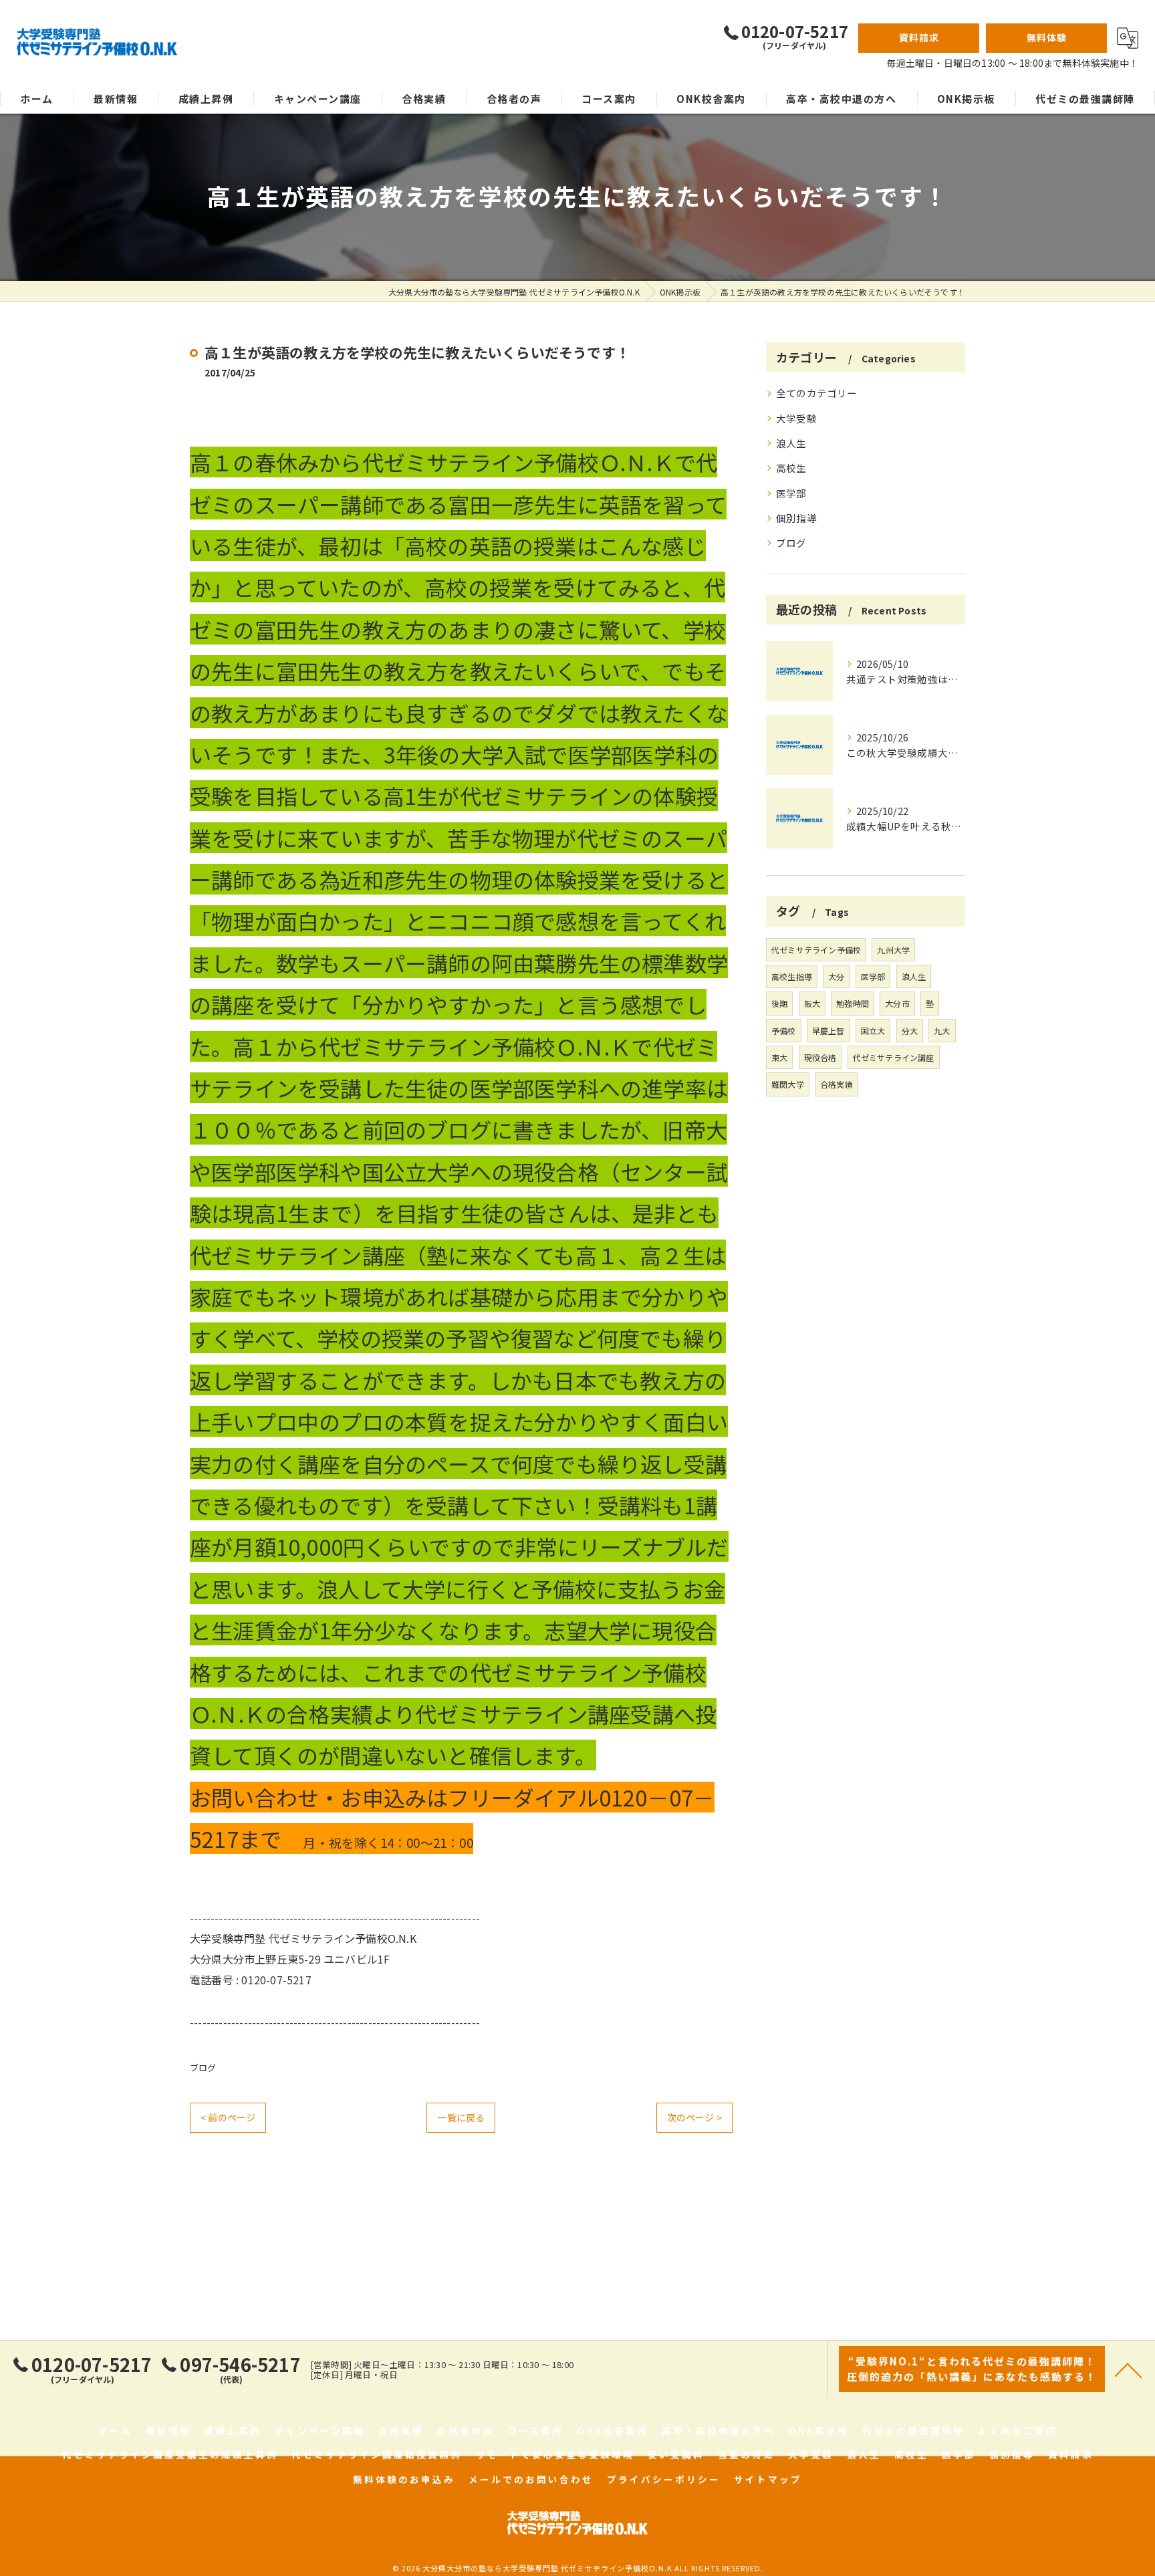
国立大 (873, 1031)
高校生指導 (792, 976)
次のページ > (694, 2117)
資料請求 (919, 37)
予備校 (784, 1031)
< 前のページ (228, 2117)
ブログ (203, 2068)
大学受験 (796, 418)
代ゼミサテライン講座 (894, 1057)
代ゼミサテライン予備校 (816, 950)
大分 (836, 976)
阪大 (812, 1003)
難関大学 (788, 1084)
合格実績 (837, 1084)
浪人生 (791, 443)
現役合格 (820, 1057)
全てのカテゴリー (817, 393)
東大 (779, 1057)
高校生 (791, 468)
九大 (942, 1031)
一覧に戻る (461, 2117)
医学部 (791, 493)
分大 (910, 1031)
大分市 (897, 1003)
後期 (779, 1003)
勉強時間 (853, 1003)
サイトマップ (768, 2479)
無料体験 (1047, 37)
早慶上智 (828, 1031)
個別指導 (796, 518)
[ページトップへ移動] (1128, 2369)
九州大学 (893, 950)
